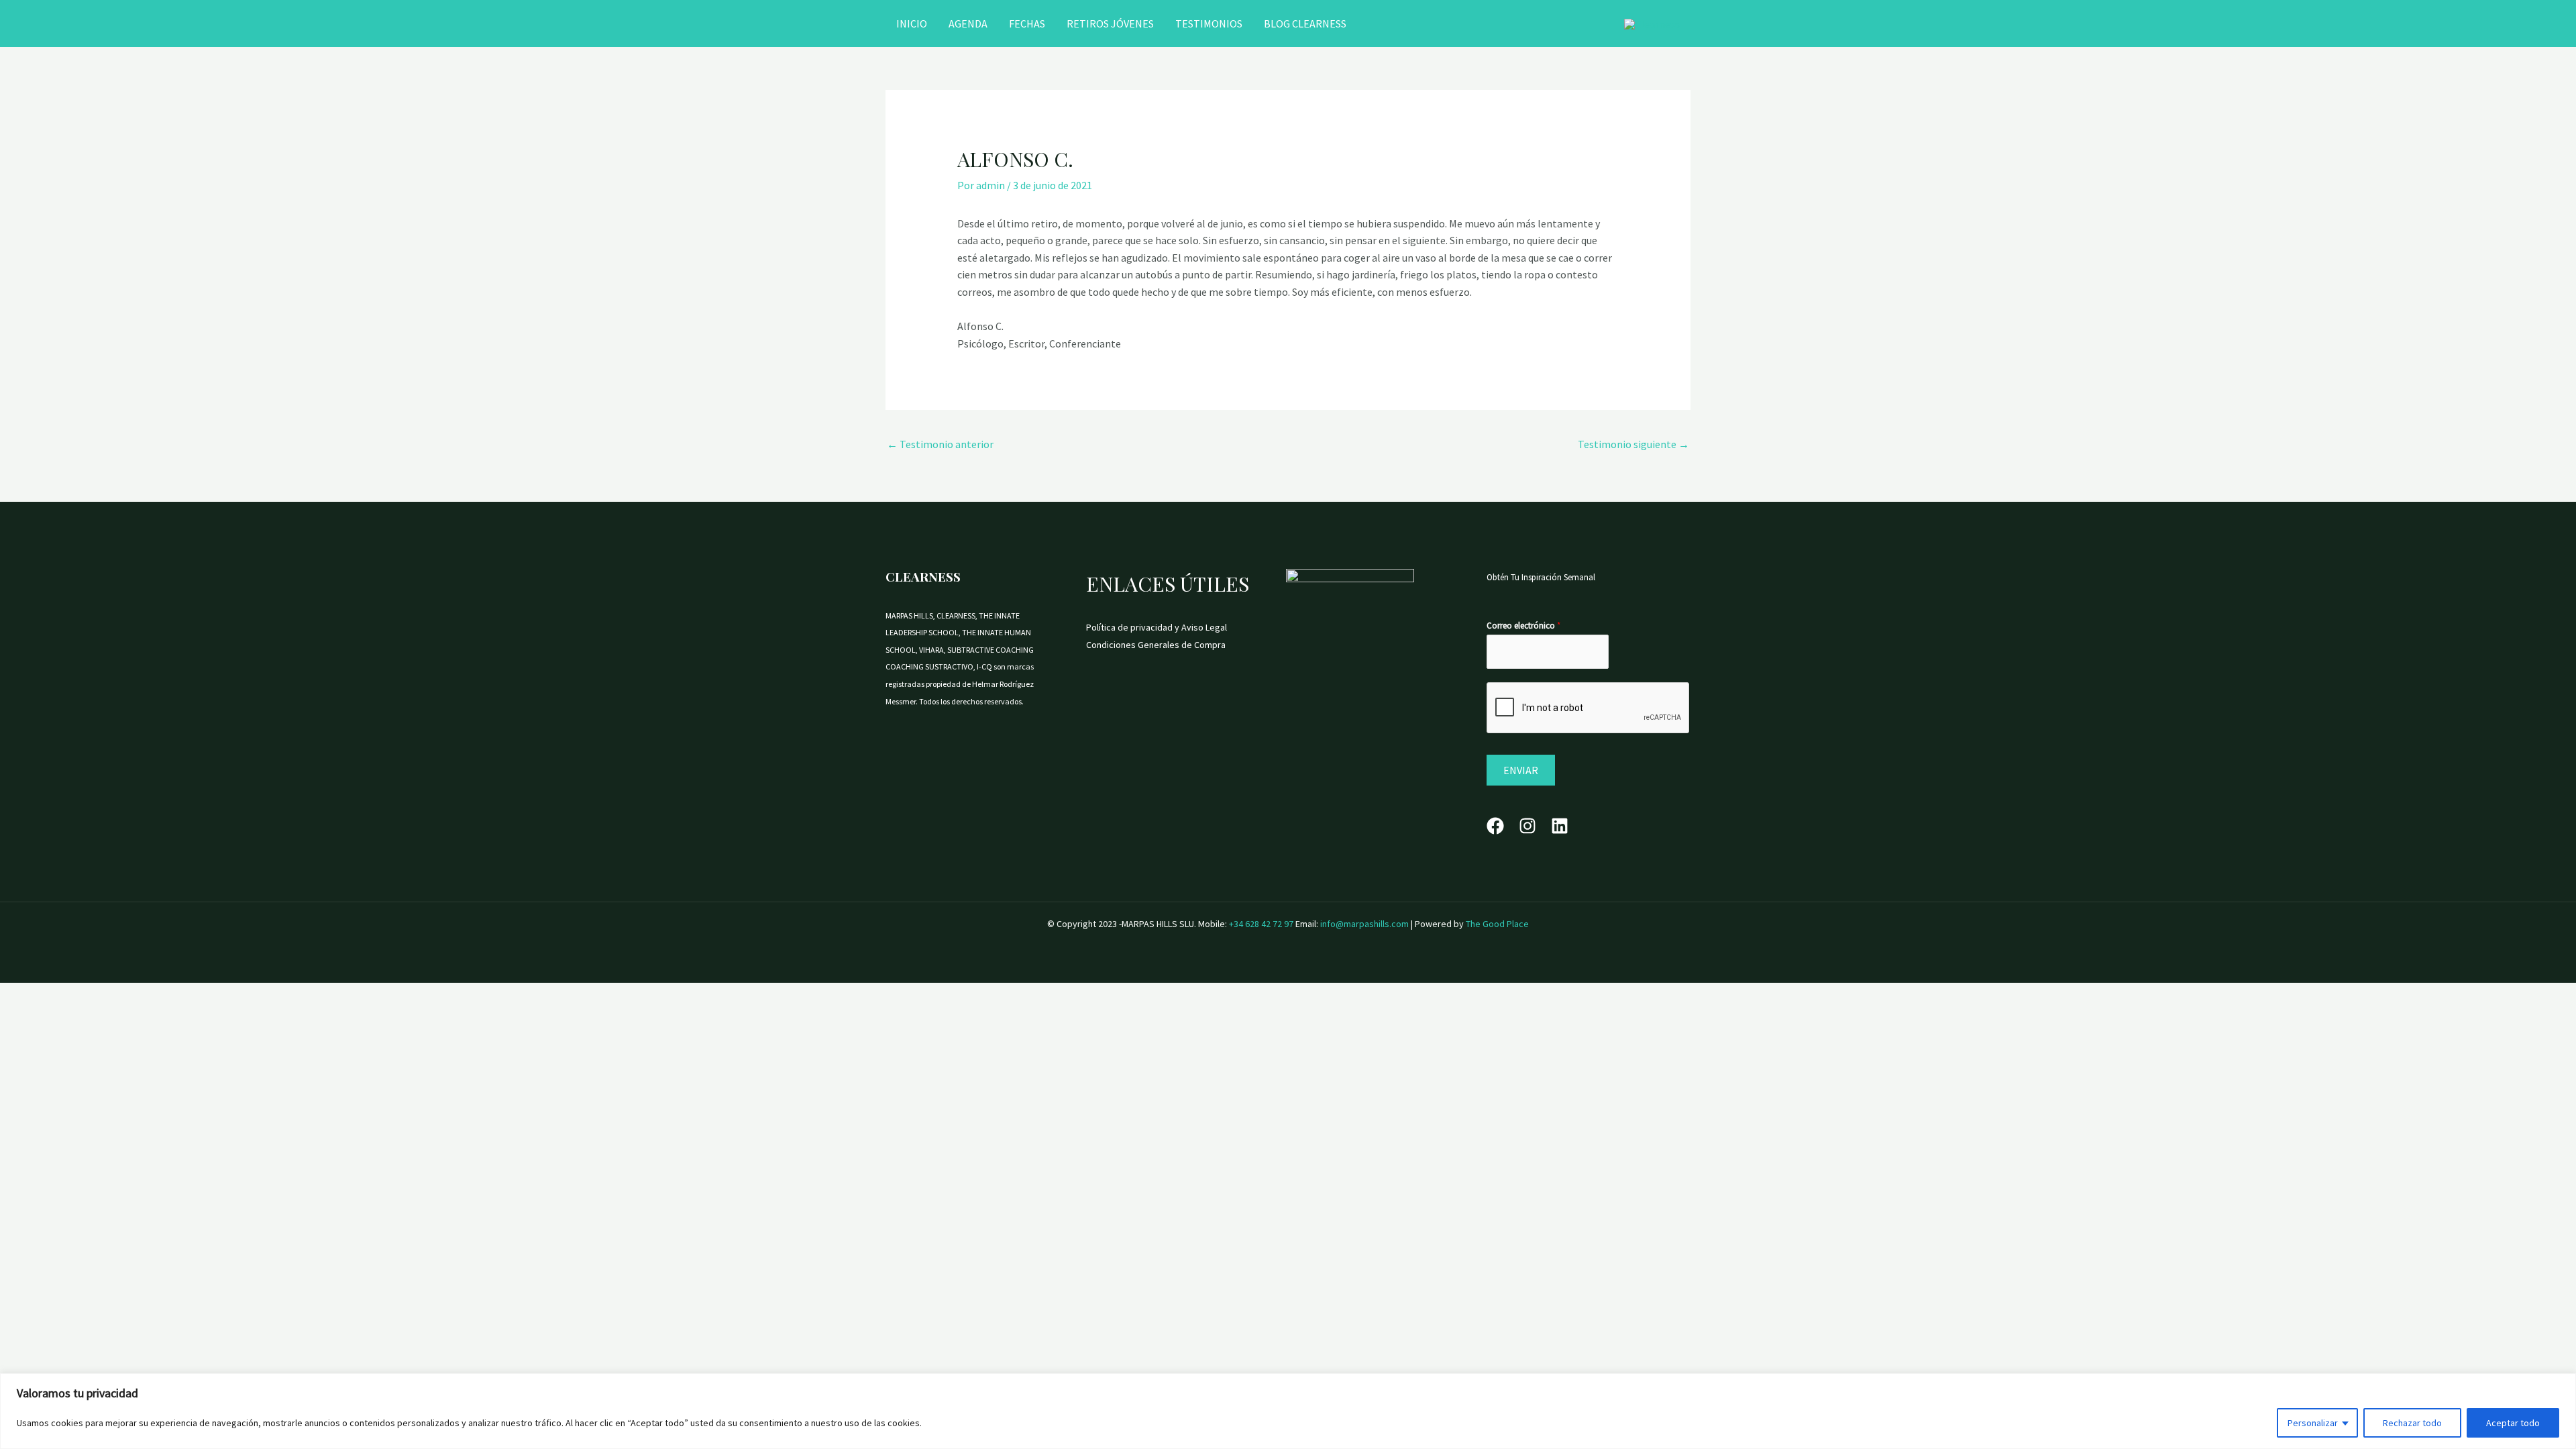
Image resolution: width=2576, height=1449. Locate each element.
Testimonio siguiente (1633, 444)
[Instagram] (1527, 826)
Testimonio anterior (940, 444)
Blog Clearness (1305, 23)
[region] (1288, 1411)
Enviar (1521, 770)
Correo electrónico (1523, 626)
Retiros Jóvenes (1110, 23)
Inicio (912, 23)
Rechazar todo (2412, 1423)
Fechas (1027, 23)
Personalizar (2313, 1423)
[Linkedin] (1560, 826)
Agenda (968, 23)
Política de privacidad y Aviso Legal (1157, 627)
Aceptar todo (2513, 1423)
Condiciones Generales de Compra (1156, 645)
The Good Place (1497, 924)
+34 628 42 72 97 (1261, 924)
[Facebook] (1495, 826)
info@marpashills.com (1365, 924)
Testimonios (1209, 23)
